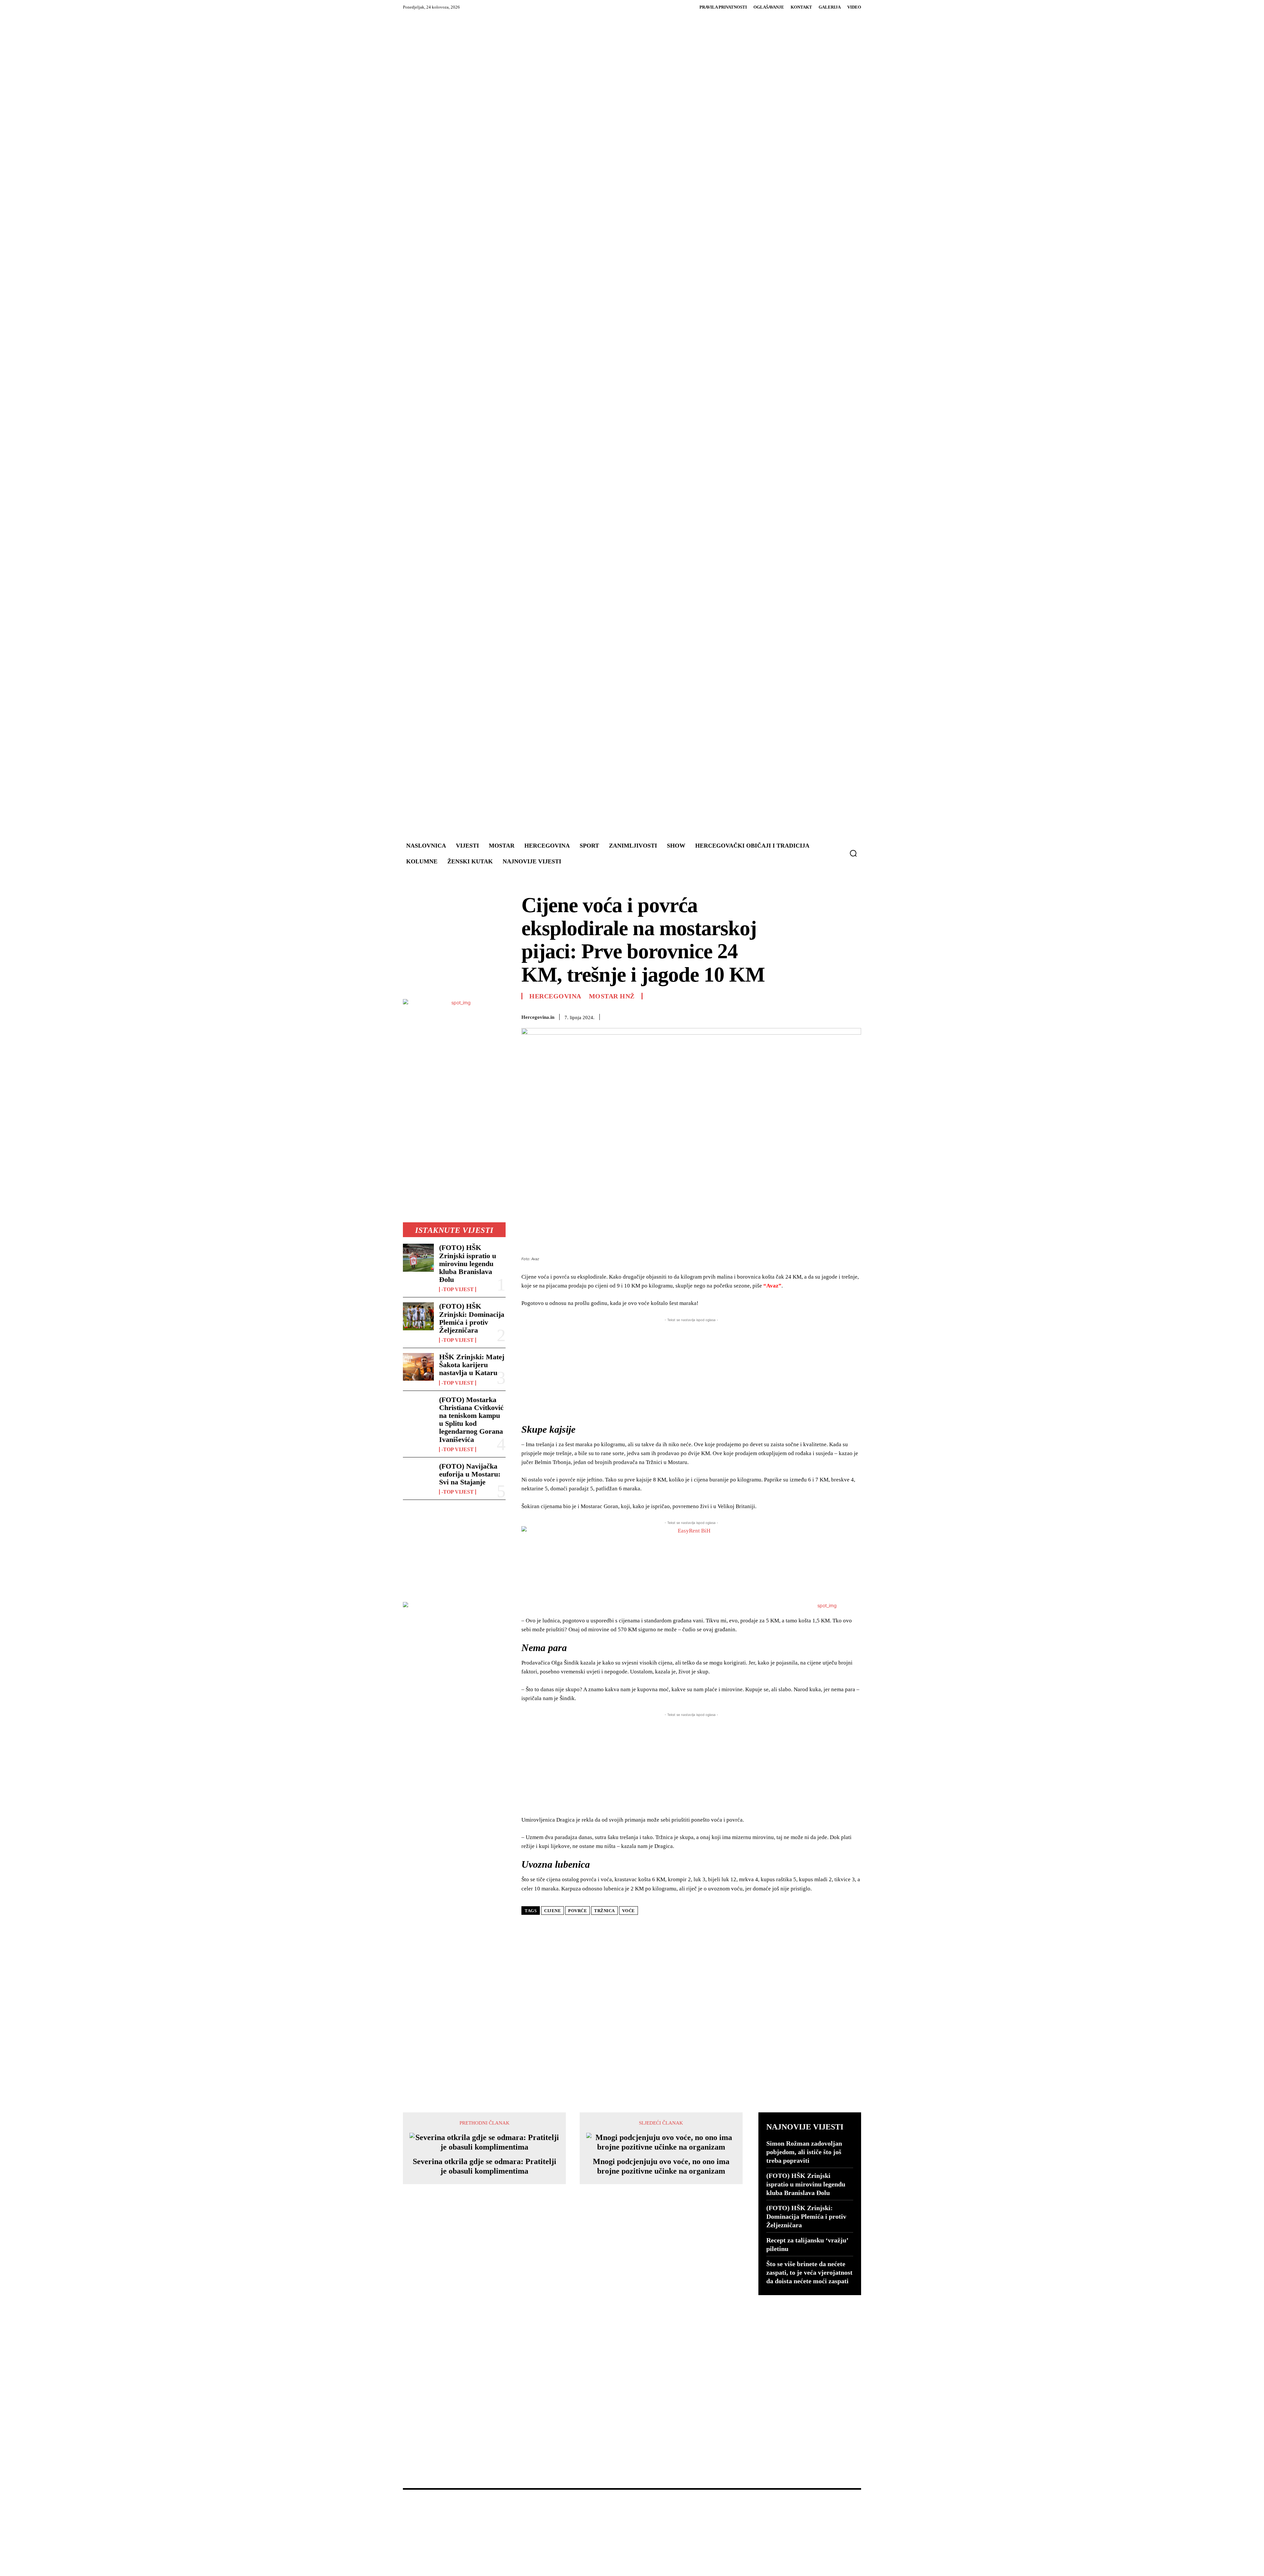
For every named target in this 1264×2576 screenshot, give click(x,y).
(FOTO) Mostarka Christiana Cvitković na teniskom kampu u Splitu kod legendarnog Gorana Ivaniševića (471, 1420)
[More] (854, 1016)
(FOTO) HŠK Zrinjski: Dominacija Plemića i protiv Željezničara (472, 1318)
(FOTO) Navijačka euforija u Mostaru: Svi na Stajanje (470, 1474)
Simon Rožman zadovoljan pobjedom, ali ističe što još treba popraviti (804, 2152)
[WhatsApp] (748, 1016)
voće (629, 1911)
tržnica (605, 1911)
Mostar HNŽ (612, 996)
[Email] (778, 1016)
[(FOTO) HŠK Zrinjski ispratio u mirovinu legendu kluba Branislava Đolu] (418, 1258)
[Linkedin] (763, 1016)
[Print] (793, 1016)
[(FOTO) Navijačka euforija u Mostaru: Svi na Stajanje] (418, 1476)
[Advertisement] (671, 427)
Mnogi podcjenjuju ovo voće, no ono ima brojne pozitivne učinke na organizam (661, 2166)
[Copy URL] (839, 1016)
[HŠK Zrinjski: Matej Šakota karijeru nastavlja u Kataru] (418, 1367)
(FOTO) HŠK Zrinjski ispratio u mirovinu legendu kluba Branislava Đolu (468, 1263)
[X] (718, 1016)
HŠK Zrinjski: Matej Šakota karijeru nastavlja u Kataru (472, 1365)
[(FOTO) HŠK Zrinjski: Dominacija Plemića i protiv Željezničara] (418, 1316)
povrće (578, 1911)
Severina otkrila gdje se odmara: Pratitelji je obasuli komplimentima (485, 2166)
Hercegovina (555, 996)
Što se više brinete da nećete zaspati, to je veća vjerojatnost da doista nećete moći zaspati (809, 2272)
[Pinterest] (733, 1016)
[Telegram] (808, 1016)
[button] (853, 853)
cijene (553, 1911)
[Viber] (824, 1016)
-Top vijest (458, 1289)
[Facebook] (702, 1016)
